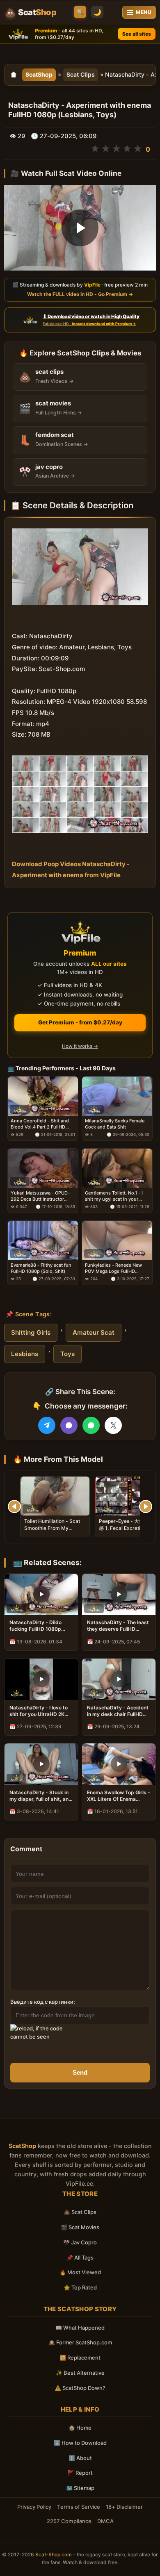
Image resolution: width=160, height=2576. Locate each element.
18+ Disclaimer (124, 2507)
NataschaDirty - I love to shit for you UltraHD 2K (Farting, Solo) (39, 1711)
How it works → (80, 1046)
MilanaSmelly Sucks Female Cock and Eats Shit (115, 1124)
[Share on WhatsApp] (91, 1425)
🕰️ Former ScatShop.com (80, 2342)
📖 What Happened (80, 2328)
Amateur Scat (94, 1332)
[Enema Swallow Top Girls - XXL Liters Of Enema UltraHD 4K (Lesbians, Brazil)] (119, 1764)
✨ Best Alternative (80, 2373)
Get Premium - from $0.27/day (80, 1022)
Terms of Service (79, 2507)
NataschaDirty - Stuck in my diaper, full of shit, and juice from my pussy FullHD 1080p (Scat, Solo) (41, 1796)
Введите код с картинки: (43, 2002)
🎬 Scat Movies (80, 2227)
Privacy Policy (34, 2507)
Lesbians (25, 1354)
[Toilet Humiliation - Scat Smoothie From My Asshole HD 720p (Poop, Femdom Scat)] (55, 1496)
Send (80, 2072)
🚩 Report (80, 2473)
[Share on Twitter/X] (113, 1425)
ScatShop (39, 74)
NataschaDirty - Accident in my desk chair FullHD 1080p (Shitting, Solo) (118, 1711)
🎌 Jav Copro (80, 2242)
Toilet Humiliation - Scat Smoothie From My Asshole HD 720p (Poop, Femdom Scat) (52, 1531)
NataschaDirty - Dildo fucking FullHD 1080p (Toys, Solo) (35, 1626)
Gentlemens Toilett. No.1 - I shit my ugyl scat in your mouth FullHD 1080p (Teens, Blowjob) (116, 1196)
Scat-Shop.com (54, 2554)
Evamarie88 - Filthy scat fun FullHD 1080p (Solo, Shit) (41, 1268)
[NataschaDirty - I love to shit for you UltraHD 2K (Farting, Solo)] (41, 1679)
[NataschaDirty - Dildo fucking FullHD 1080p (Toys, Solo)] (41, 1594)
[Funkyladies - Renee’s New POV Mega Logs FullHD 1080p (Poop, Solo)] (117, 1240)
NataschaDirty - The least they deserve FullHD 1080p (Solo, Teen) (118, 1626)
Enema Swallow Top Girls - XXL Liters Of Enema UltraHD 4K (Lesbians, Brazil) (119, 1796)
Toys (67, 1354)
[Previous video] (14, 1506)
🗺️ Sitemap (80, 2488)
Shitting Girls (31, 1332)
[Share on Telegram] (47, 1425)
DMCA (105, 2521)
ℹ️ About (80, 2458)
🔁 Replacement (80, 2358)
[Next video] (146, 1506)
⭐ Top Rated (80, 2287)
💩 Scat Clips (80, 2212)
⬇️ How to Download (80, 2443)
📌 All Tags (80, 2257)
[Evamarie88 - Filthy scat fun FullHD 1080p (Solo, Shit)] (43, 1240)
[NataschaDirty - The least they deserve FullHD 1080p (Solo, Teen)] (119, 1594)
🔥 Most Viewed (80, 2272)
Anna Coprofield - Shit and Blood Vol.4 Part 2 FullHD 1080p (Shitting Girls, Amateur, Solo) (40, 1124)
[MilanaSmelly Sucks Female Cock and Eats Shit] (117, 1096)
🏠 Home (80, 2428)
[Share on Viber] (69, 1425)
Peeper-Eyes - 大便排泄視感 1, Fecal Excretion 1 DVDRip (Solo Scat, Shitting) (129, 1531)
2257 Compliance (69, 2521)
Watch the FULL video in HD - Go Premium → (80, 294)
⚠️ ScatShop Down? (80, 2388)
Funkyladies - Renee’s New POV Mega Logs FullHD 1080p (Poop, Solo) (113, 1268)
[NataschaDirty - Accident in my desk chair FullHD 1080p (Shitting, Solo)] (119, 1679)
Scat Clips (81, 74)
